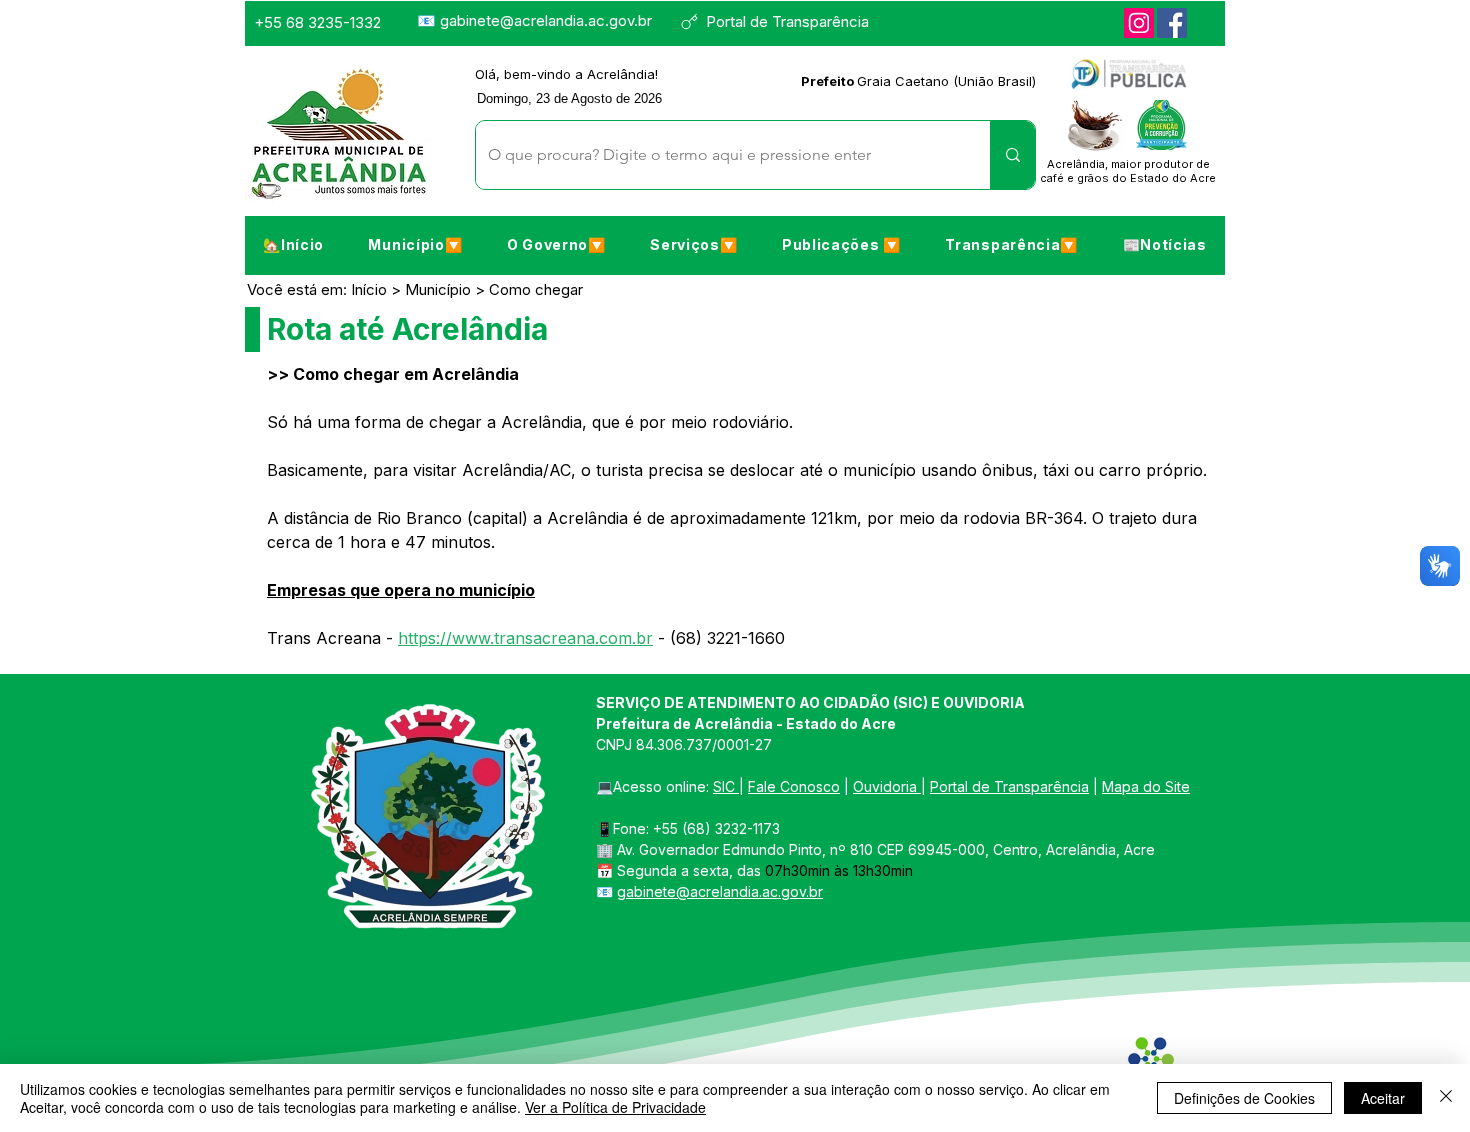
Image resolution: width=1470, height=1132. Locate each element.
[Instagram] (1139, 23)
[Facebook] (1172, 23)
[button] (415, 244)
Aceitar (1383, 1098)
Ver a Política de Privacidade (615, 1107)
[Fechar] (1446, 1098)
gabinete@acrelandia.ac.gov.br (546, 20)
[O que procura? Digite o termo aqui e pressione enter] (1012, 155)
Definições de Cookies (1244, 1098)
